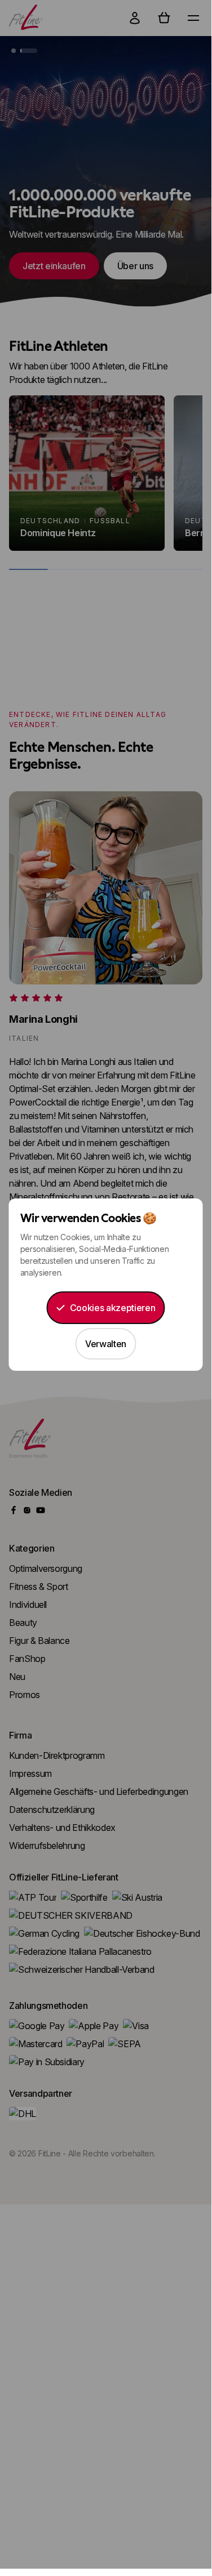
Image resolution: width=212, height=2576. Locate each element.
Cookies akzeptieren (112, 1308)
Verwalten (106, 1344)
